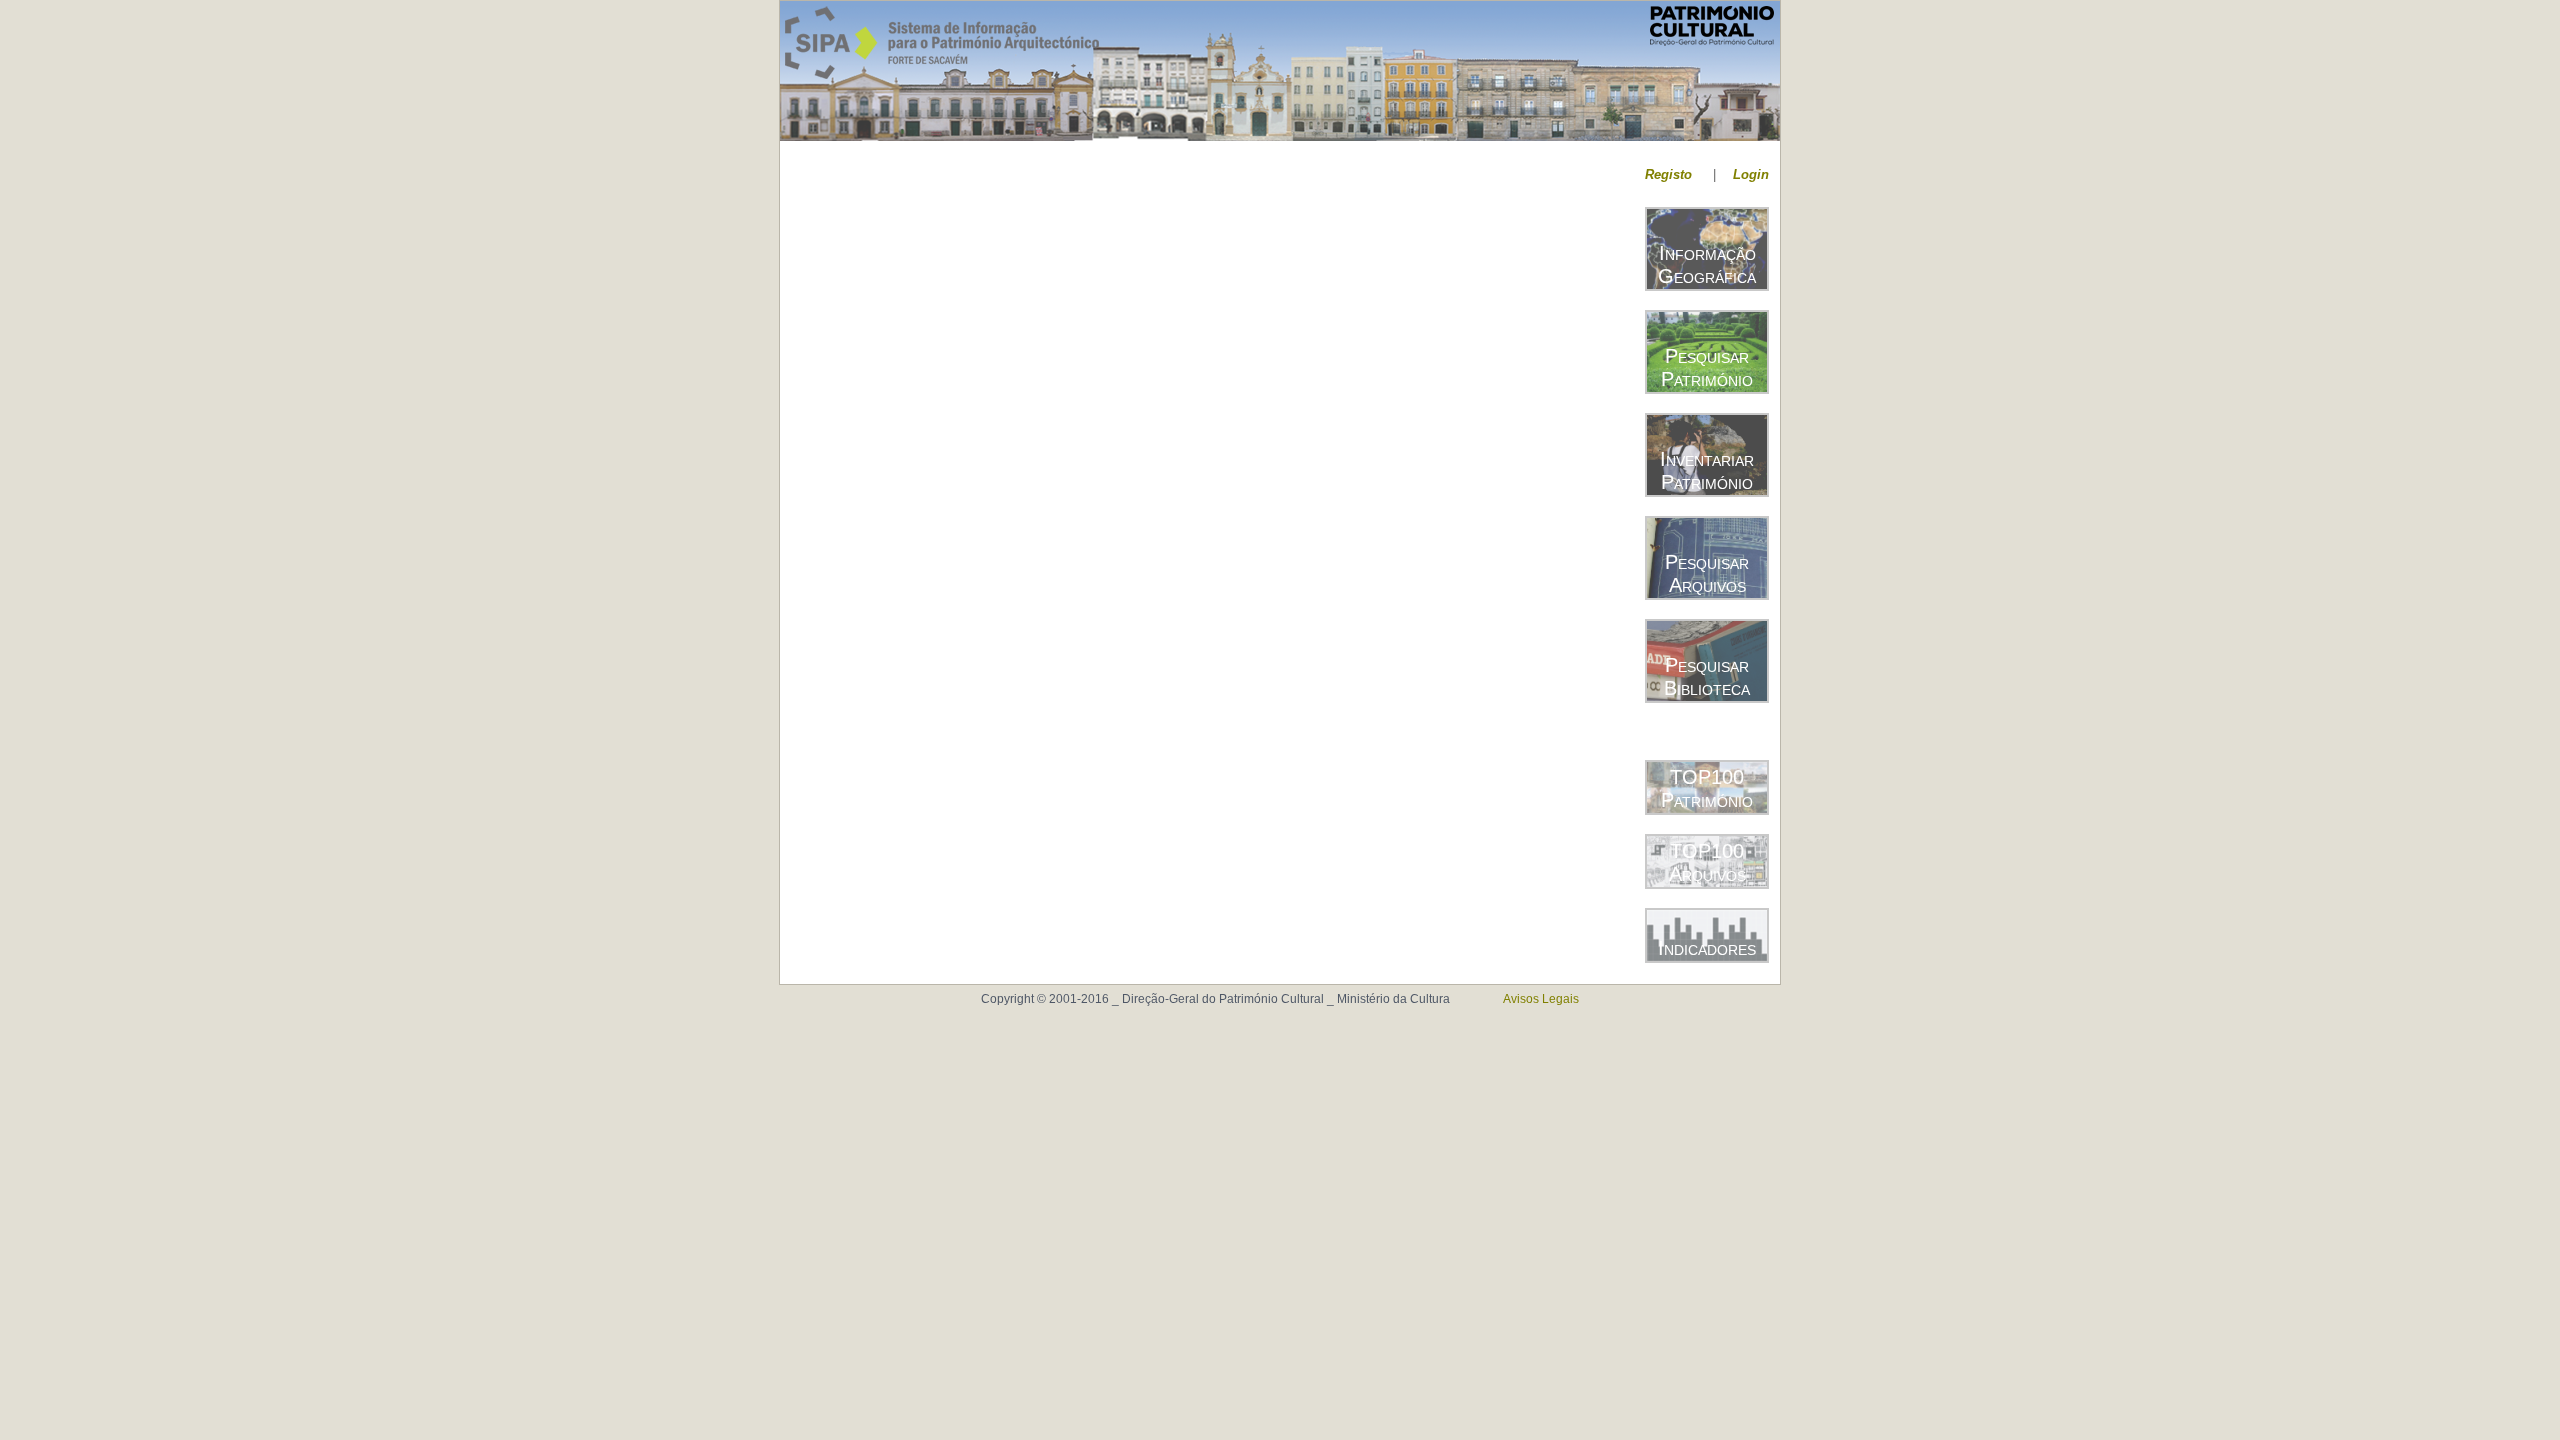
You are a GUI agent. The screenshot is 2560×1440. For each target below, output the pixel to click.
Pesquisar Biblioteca (1707, 676)
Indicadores (1707, 948)
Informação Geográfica (1707, 264)
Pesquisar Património (1707, 367)
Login (1751, 174)
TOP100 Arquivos (1707, 862)
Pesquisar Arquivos (1707, 573)
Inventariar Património (1707, 470)
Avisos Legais (1541, 999)
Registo (1668, 174)
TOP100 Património (1707, 788)
